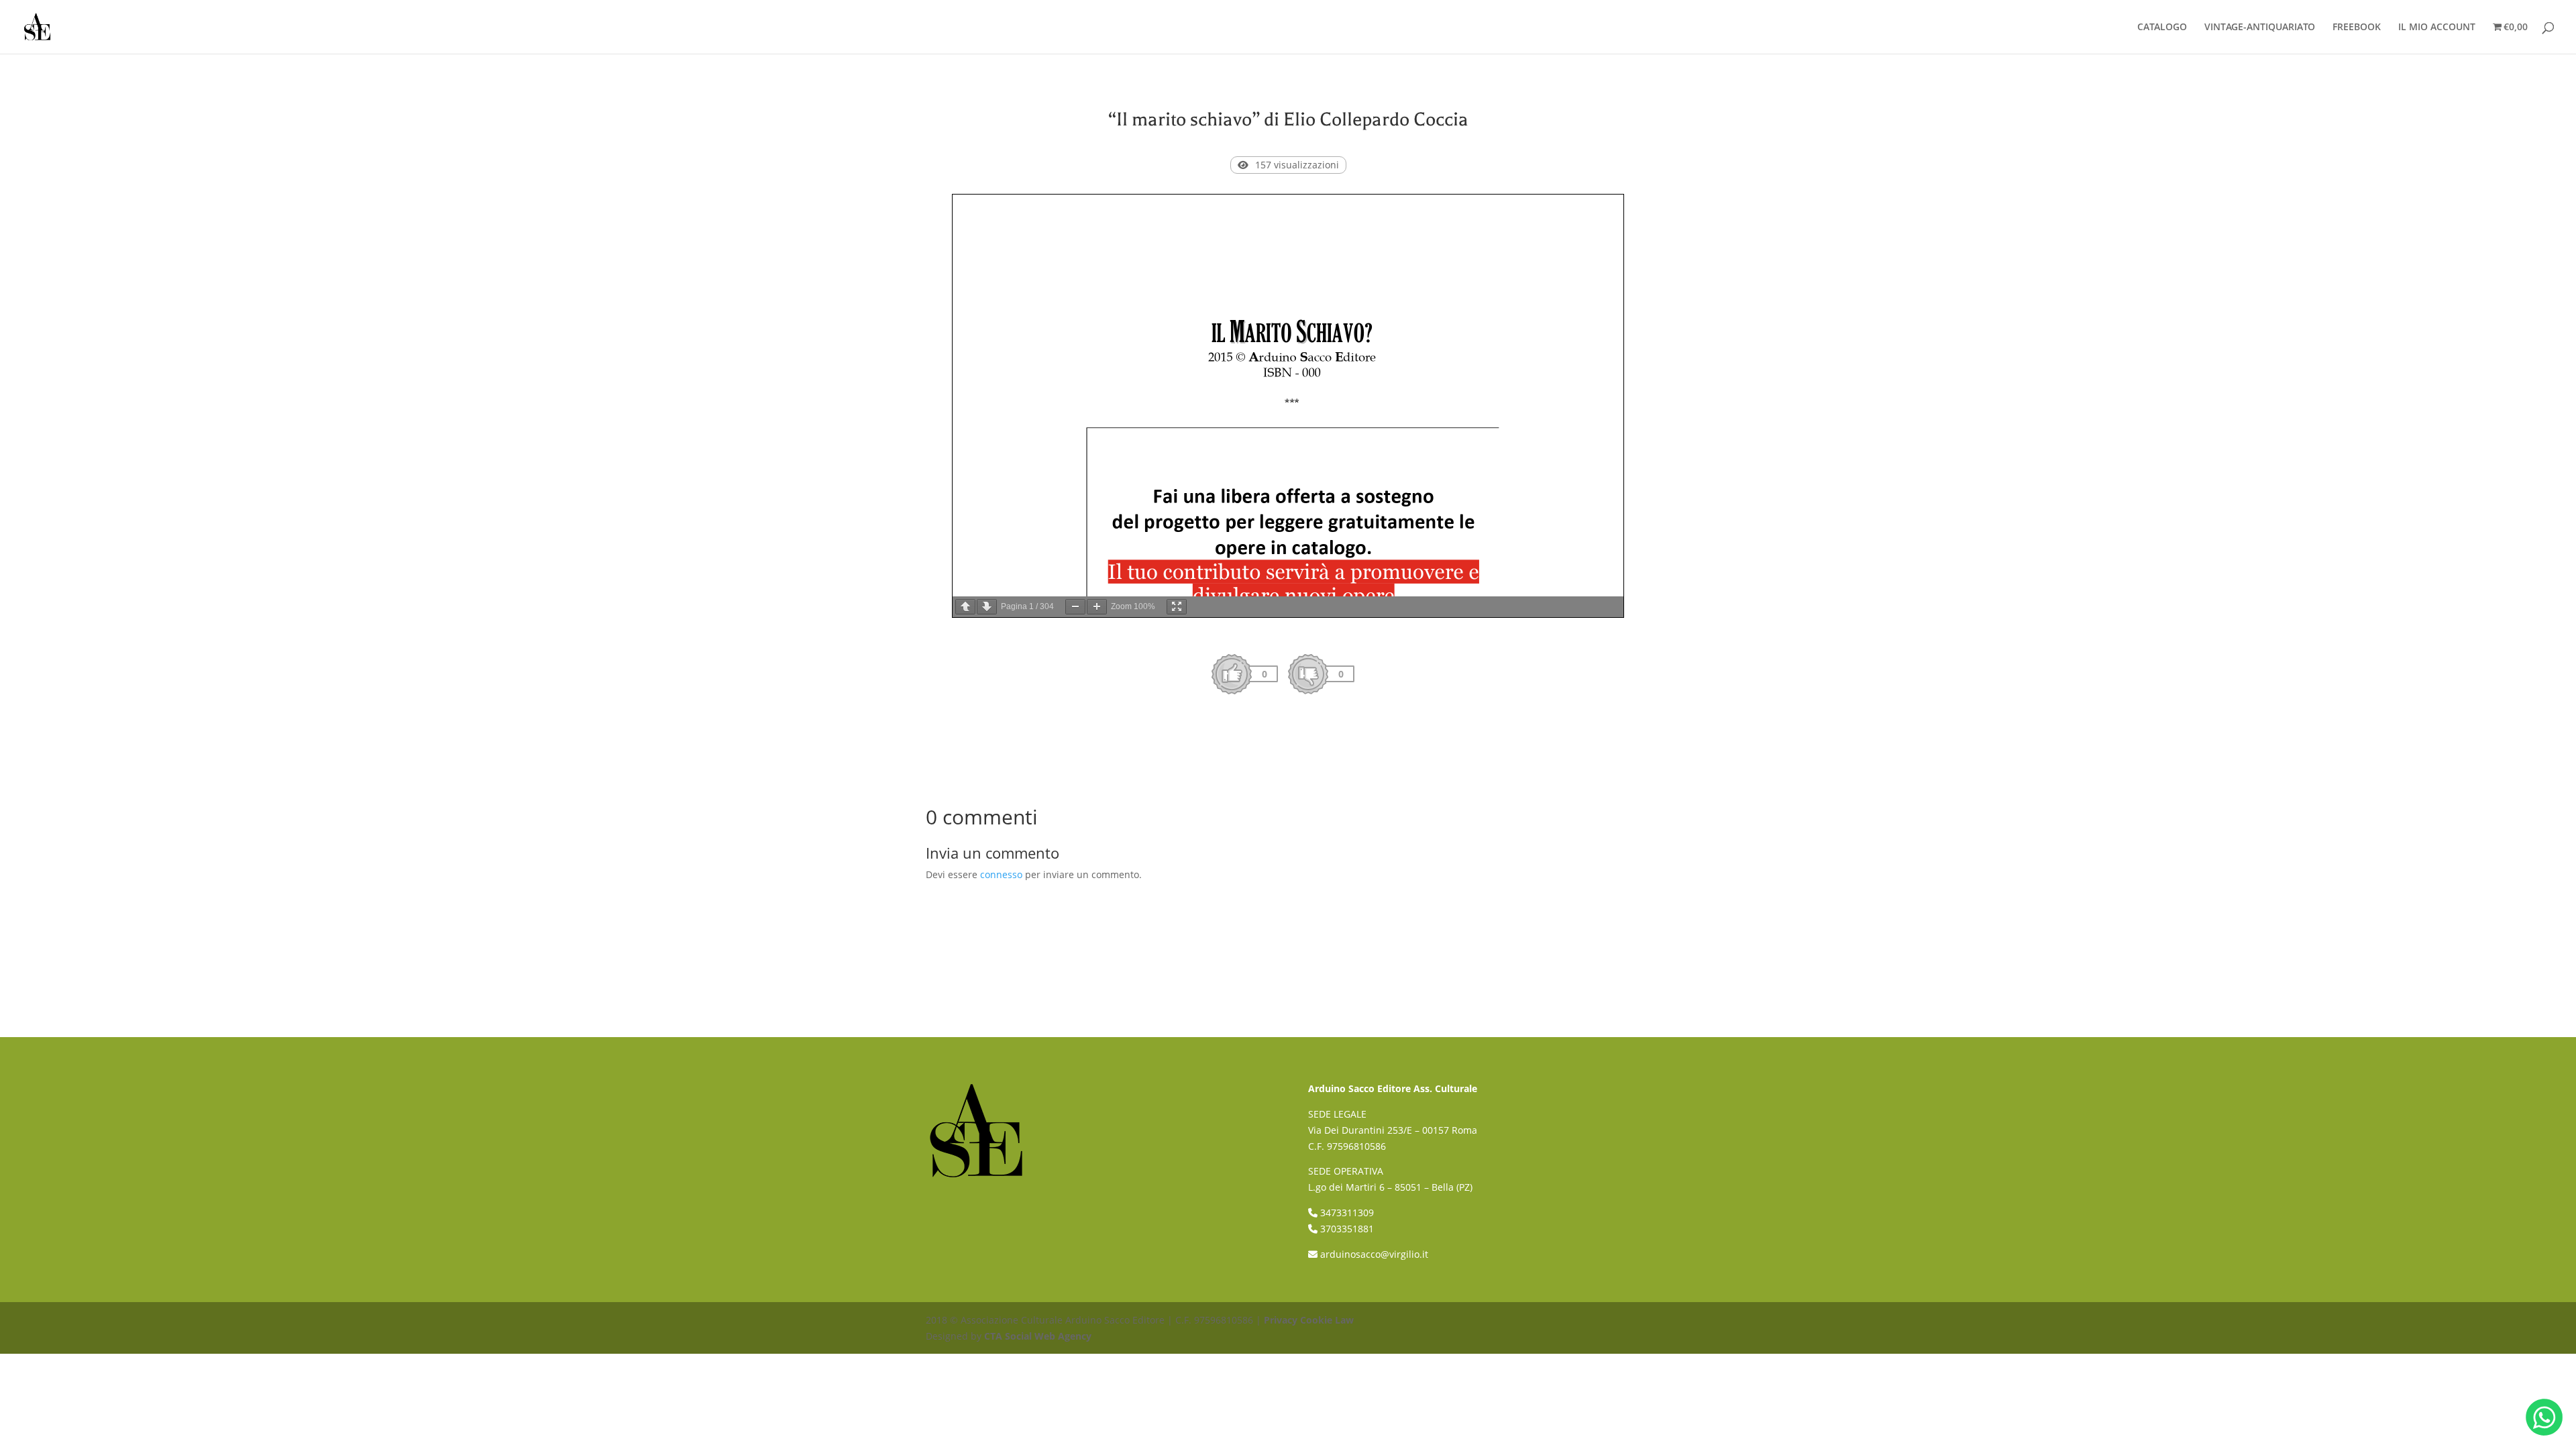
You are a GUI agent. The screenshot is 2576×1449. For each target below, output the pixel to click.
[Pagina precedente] (965, 607)
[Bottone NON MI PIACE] (1308, 674)
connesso (1001, 874)
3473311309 (1347, 1213)
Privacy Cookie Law (1309, 1320)
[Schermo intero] (1177, 607)
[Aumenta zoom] (1097, 607)
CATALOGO (2162, 28)
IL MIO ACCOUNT (2437, 28)
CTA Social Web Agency (1038, 1336)
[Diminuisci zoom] (1075, 607)
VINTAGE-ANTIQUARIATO (2260, 28)
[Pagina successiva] (987, 607)
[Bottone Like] (1232, 674)
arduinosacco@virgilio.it (1374, 1254)
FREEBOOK (2357, 28)
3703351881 (1347, 1229)
